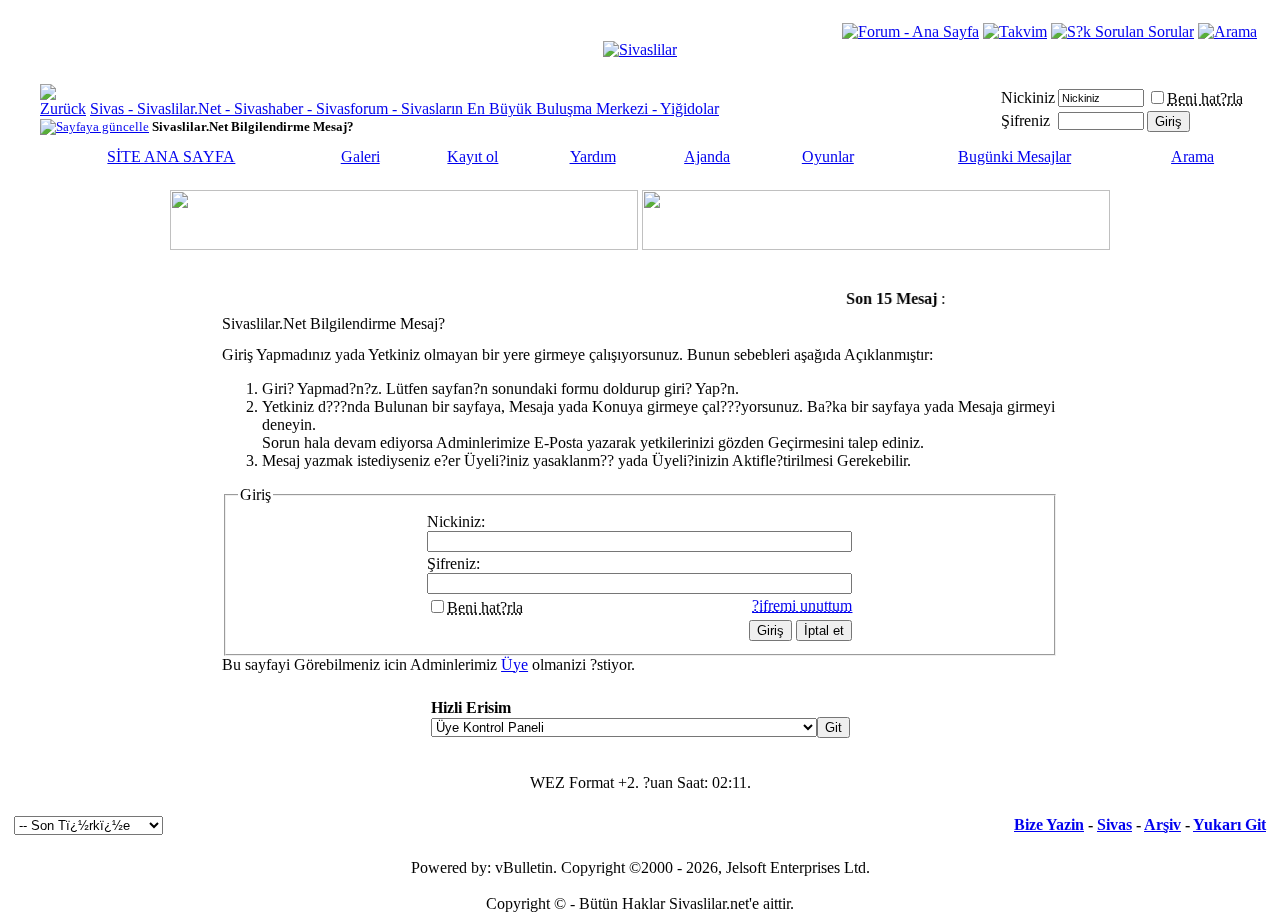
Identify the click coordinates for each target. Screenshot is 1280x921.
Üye (514, 664)
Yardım (593, 156)
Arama (1192, 156)
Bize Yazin (1049, 824)
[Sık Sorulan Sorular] (1122, 31)
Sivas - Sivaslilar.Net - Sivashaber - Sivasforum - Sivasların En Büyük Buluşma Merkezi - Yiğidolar (404, 108)
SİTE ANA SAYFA (171, 156)
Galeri (360, 156)
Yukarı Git (1229, 824)
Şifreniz (1025, 120)
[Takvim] (1015, 31)
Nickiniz (1028, 97)
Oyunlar (828, 156)
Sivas (1114, 824)
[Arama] (1227, 31)
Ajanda (707, 156)
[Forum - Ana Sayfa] (910, 31)
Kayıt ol (472, 156)
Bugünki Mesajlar (1014, 156)
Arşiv (1162, 824)
